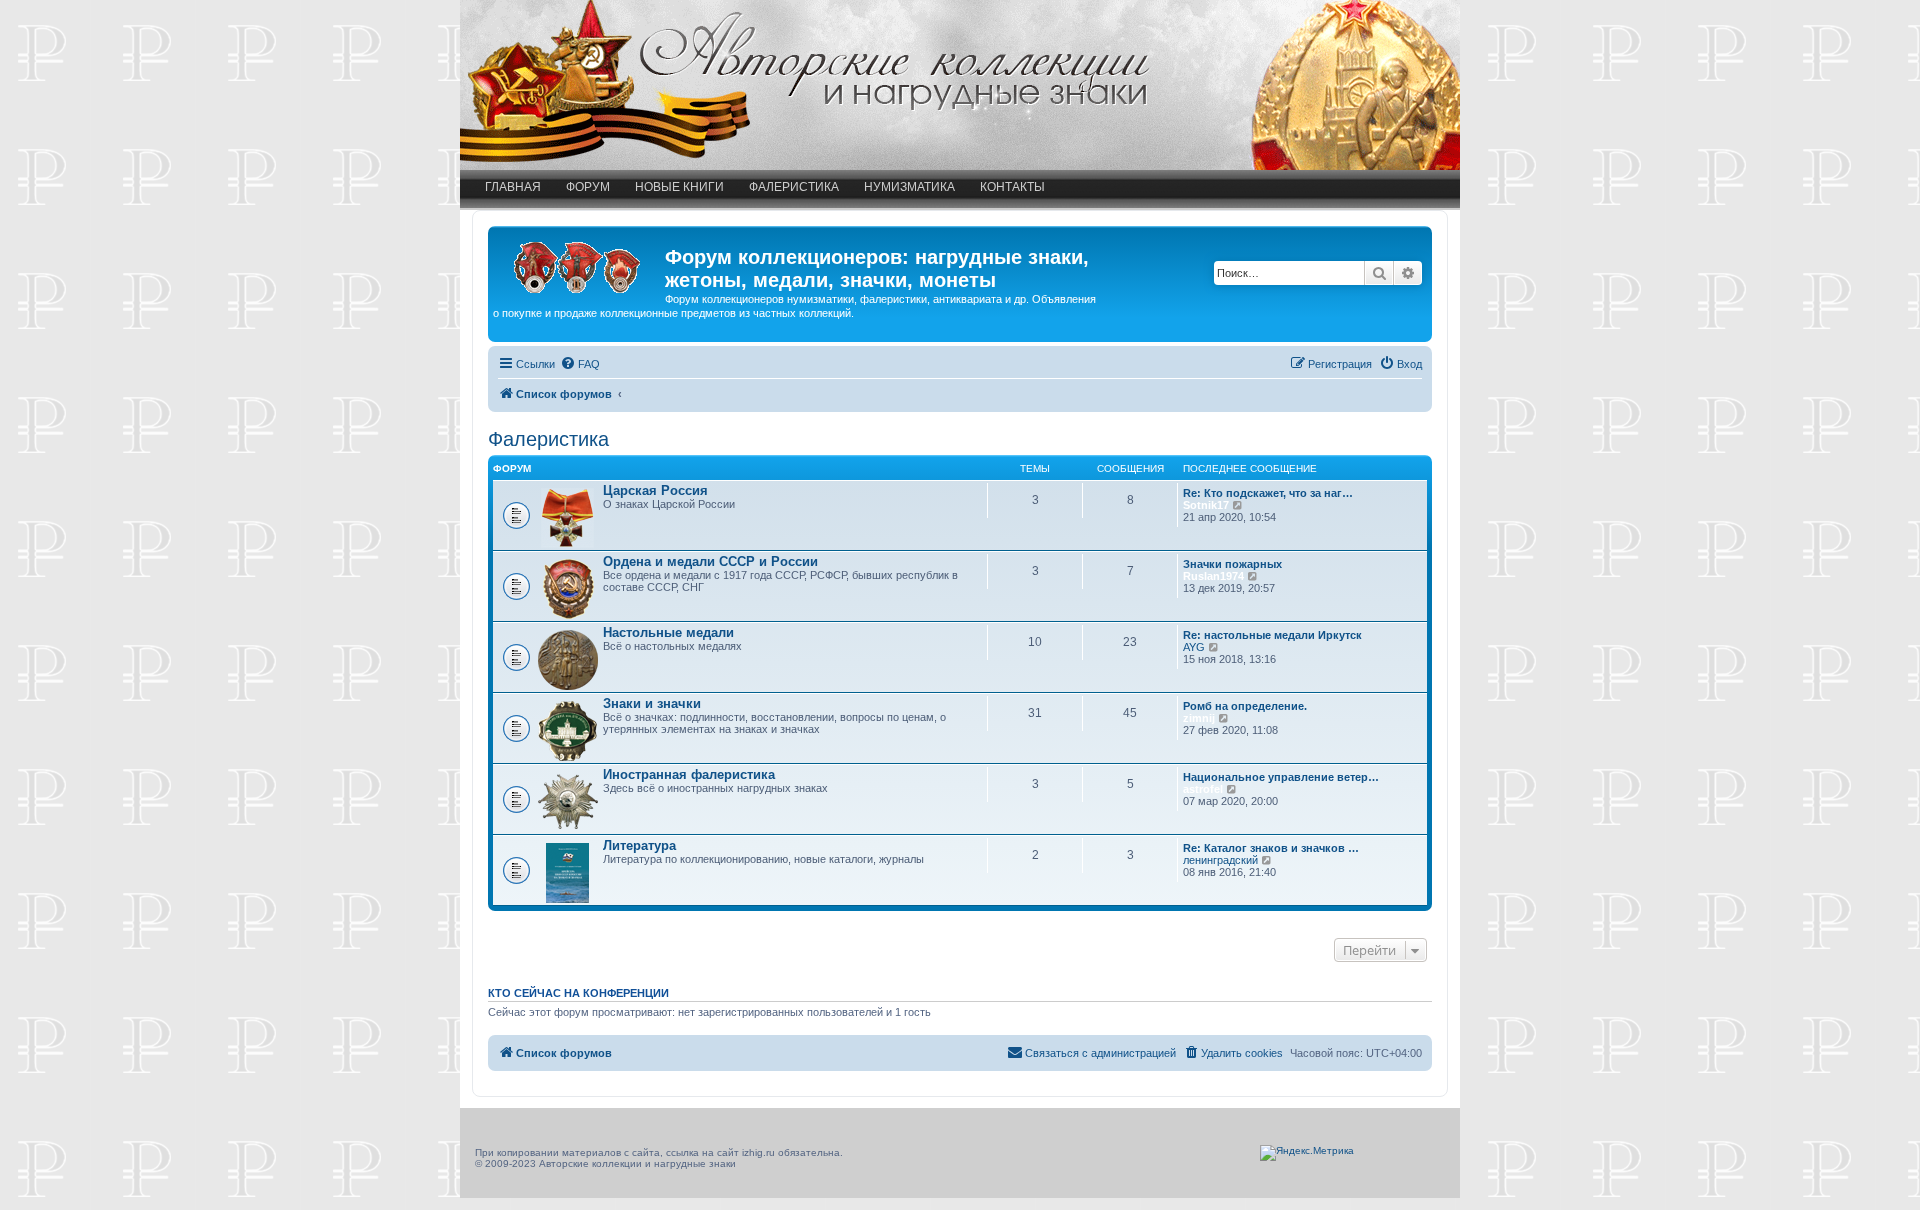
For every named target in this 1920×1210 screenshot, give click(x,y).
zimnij (1199, 718)
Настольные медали (668, 632)
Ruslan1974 (1213, 576)
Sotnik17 (1206, 505)
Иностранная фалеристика (689, 774)
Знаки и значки (652, 703)
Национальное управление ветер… (1281, 777)
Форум (588, 187)
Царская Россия (655, 490)
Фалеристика (794, 187)
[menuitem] (580, 364)
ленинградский (1220, 860)
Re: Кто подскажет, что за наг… (1268, 493)
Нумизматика (909, 187)
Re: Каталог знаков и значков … (1271, 848)
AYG (1194, 647)
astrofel (1203, 789)
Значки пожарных (1232, 564)
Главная (513, 187)
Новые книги (679, 187)
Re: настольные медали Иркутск (1272, 635)
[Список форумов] (579, 263)
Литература (639, 845)
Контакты (1012, 187)
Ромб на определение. (1245, 706)
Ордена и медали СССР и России (710, 561)
